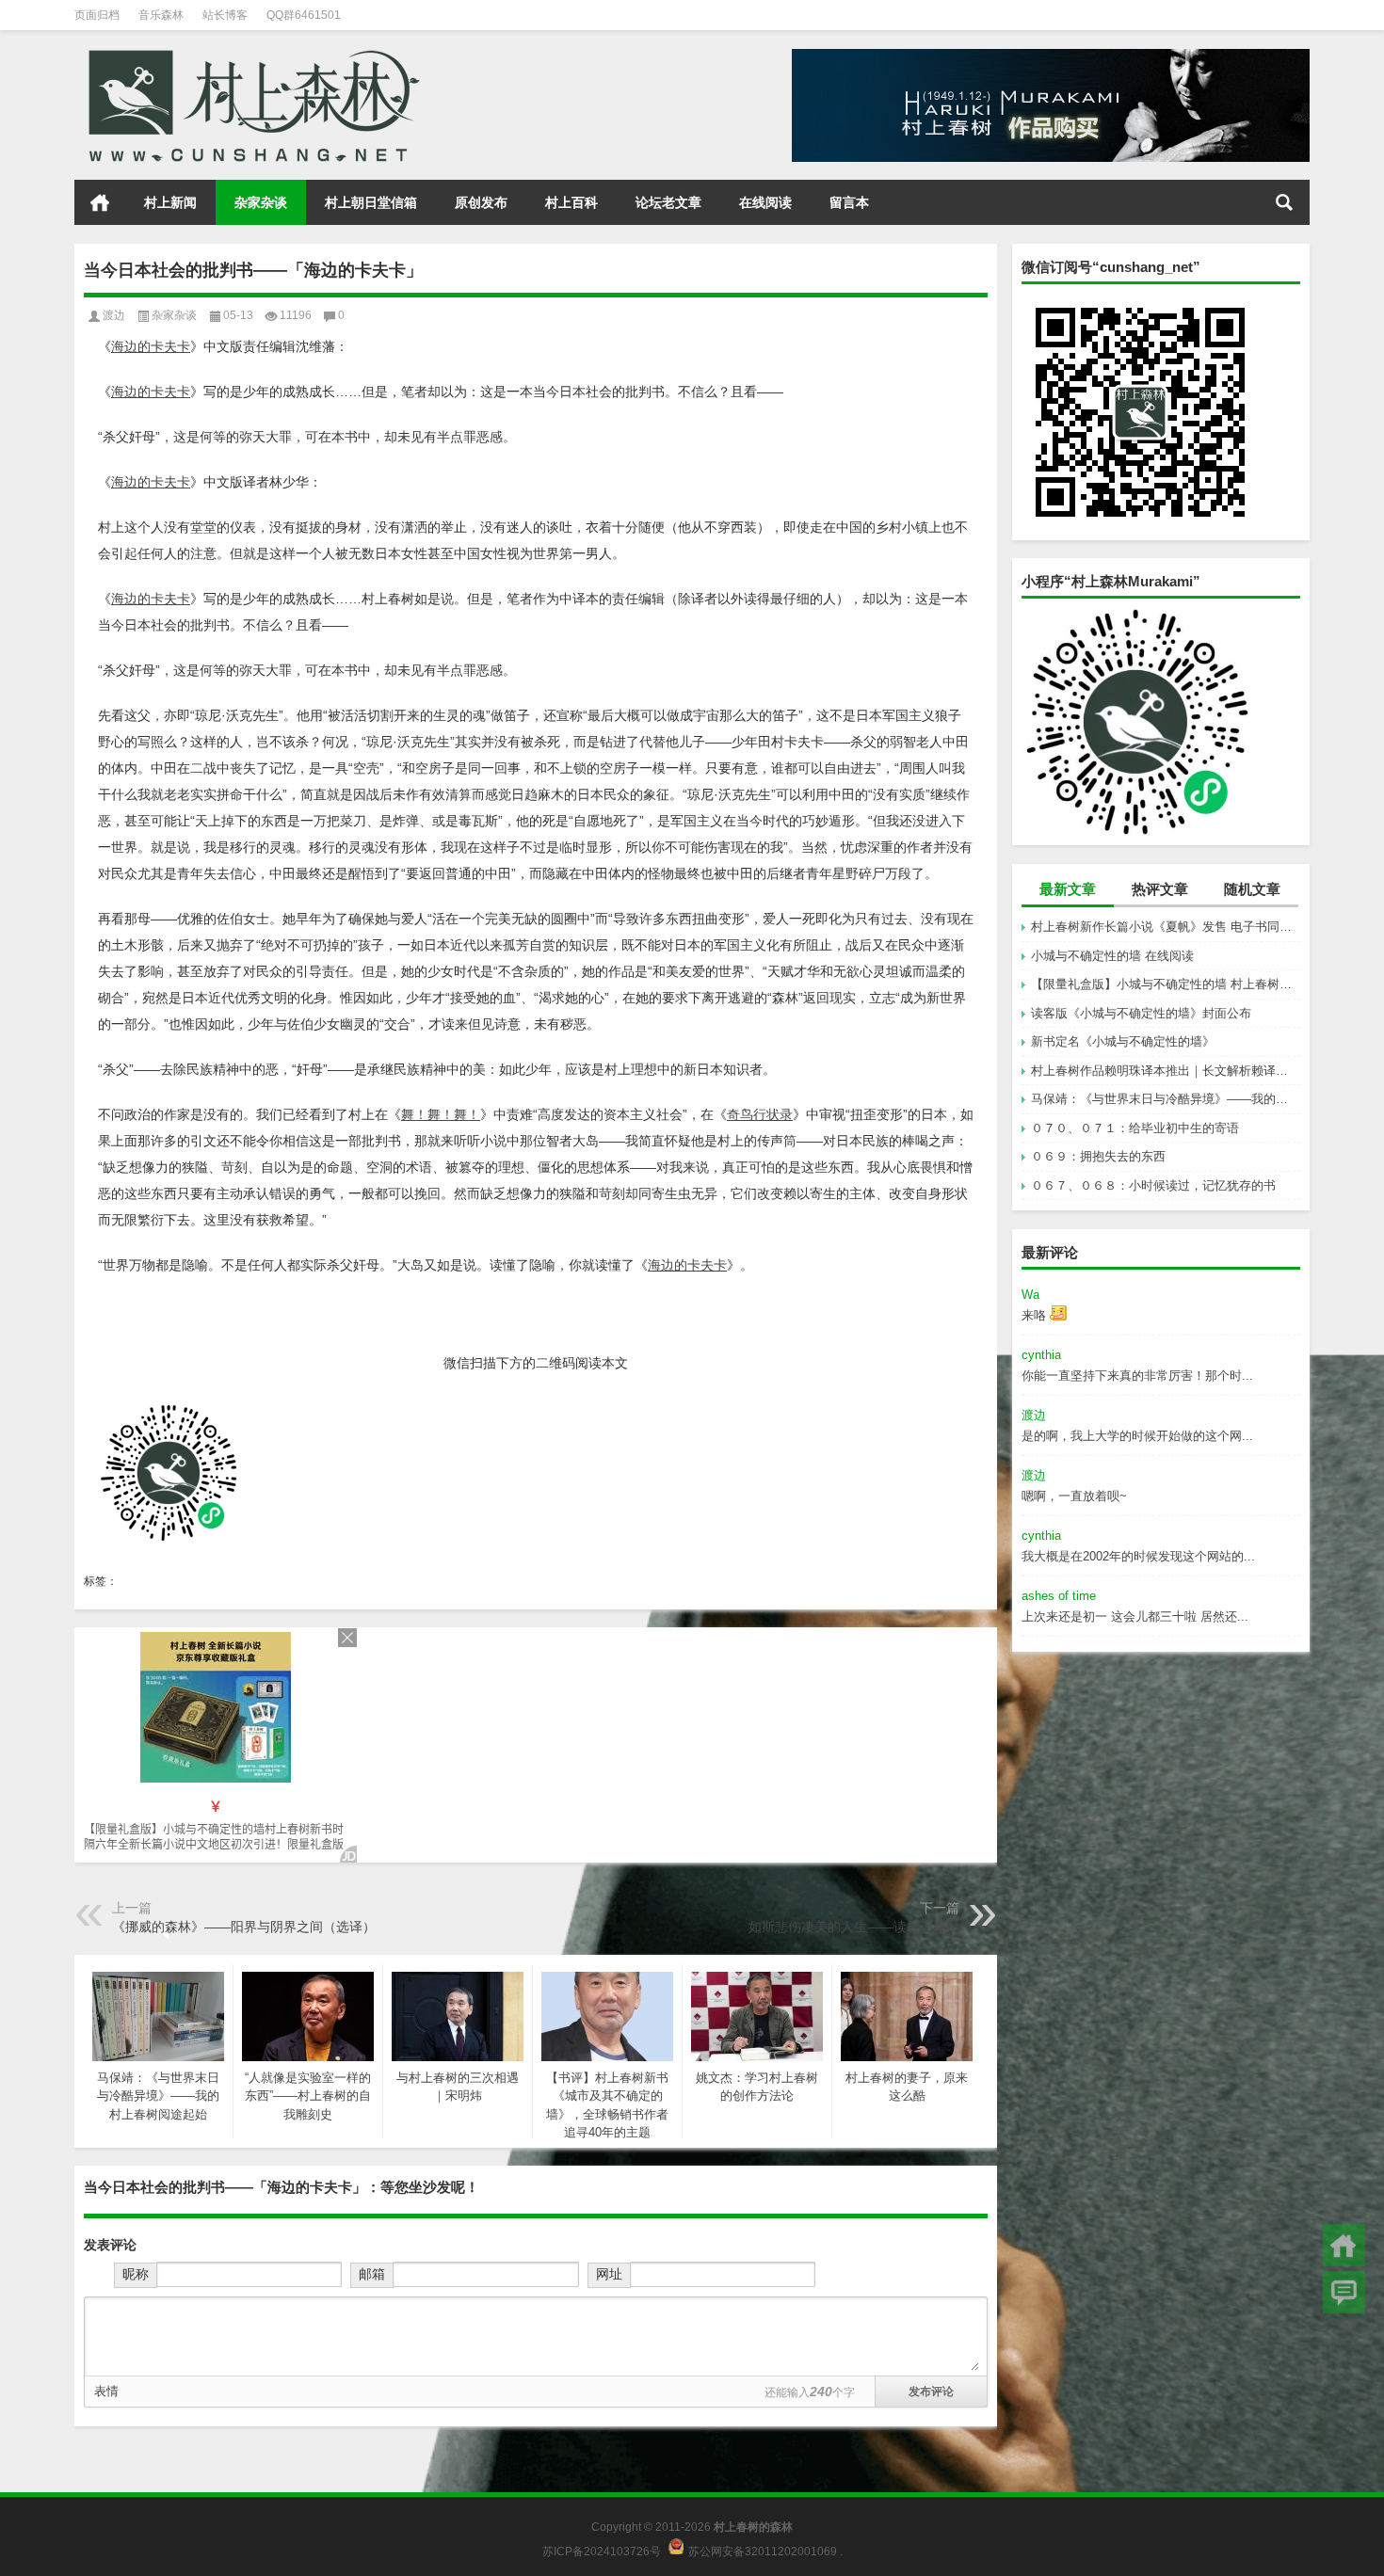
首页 (100, 202)
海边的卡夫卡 (151, 346)
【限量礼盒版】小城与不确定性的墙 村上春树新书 (1166, 984)
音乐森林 (161, 15)
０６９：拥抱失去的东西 (1098, 1156)
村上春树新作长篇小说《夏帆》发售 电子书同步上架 (1166, 927)
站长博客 (225, 15)
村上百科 (571, 202)
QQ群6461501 (304, 15)
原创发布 (481, 202)
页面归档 (97, 15)
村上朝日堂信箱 (371, 202)
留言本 (849, 202)
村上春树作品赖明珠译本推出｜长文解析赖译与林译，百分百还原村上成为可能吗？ (1166, 1071)
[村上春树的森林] (250, 55)
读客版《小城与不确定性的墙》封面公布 (1141, 1013)
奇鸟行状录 (760, 1114)
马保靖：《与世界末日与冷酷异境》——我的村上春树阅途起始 (1166, 1099)
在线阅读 (765, 202)
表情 (106, 2391)
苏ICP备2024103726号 (602, 2551)
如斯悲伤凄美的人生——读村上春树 (854, 1927)
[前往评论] (1344, 2292)
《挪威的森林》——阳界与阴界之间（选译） (244, 1927)
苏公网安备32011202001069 (763, 2551)
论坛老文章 (668, 202)
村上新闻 (170, 202)
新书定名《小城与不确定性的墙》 (1123, 1041)
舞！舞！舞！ (441, 1114)
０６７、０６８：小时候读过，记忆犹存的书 (1153, 1185)
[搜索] (1284, 202)
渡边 (114, 315)
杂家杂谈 (261, 202)
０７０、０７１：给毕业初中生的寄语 (1135, 1128)
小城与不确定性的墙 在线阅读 (1112, 956)
